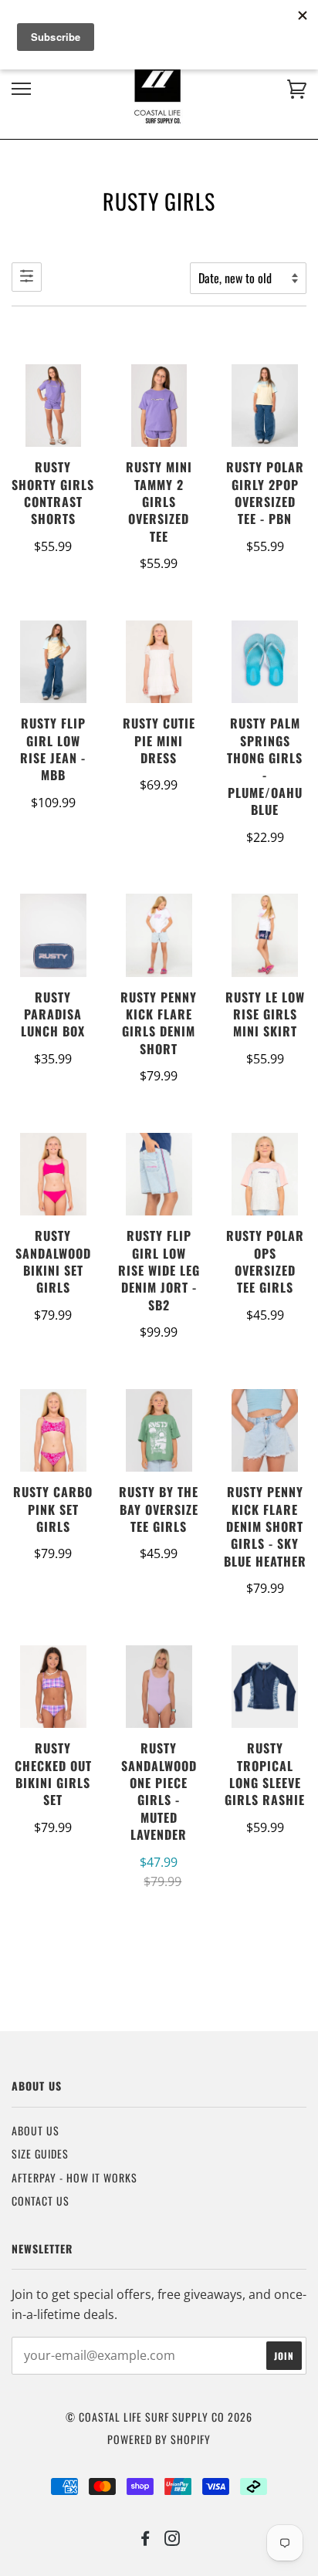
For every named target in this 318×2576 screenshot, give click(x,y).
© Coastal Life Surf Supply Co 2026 (159, 2417)
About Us (36, 2130)
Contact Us (41, 2201)
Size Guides (40, 2153)
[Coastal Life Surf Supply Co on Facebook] (145, 2539)
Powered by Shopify (159, 2439)
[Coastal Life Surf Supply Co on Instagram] (173, 2539)
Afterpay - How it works (74, 2177)
